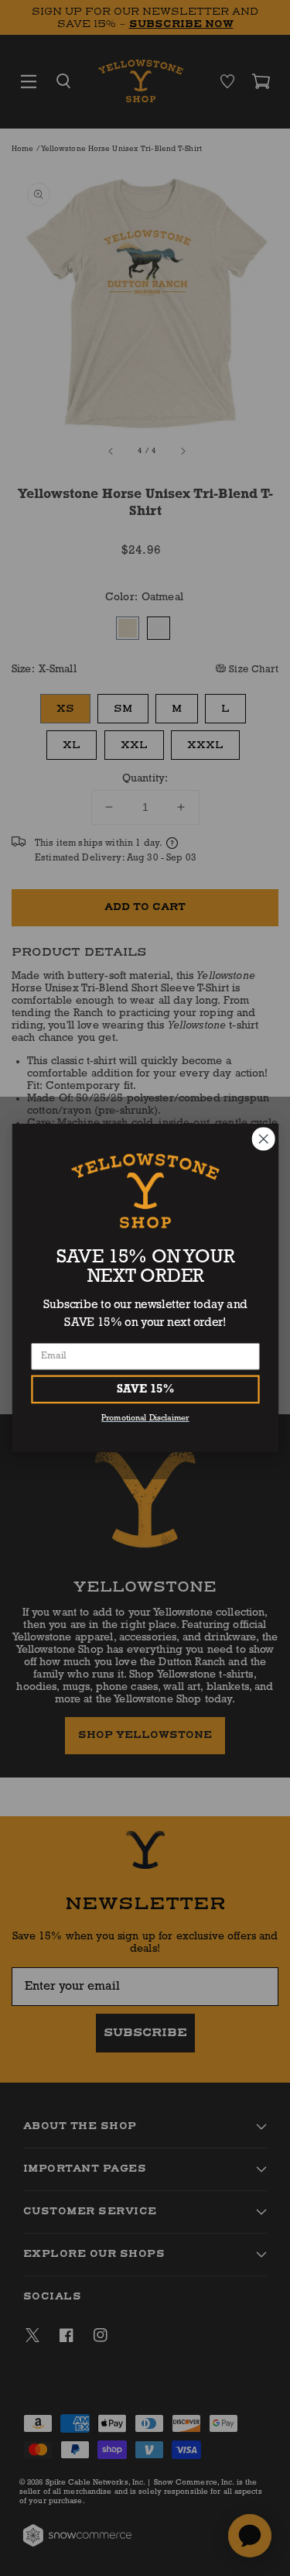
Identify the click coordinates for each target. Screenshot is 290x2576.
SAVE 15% (145, 1389)
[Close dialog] (263, 1139)
